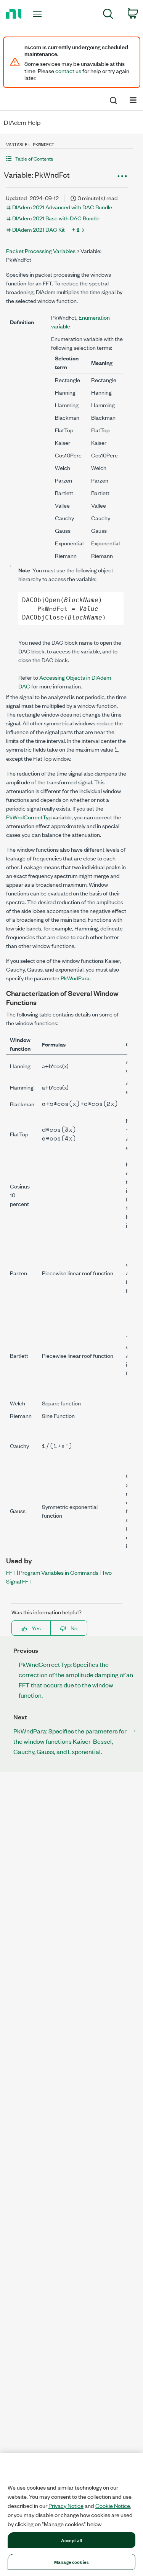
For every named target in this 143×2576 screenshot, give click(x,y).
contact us (68, 71)
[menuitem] (108, 15)
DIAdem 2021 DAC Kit (39, 229)
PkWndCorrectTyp (29, 817)
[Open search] (113, 99)
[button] (67, 159)
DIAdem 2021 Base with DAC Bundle (56, 218)
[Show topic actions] (122, 176)
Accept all (71, 2540)
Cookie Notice (113, 2506)
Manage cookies (71, 2562)
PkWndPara (75, 978)
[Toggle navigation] (38, 14)
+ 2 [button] (76, 229)
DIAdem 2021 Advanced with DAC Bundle (62, 207)
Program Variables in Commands (59, 1572)
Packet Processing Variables (41, 251)
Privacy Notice (66, 2506)
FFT (11, 1572)
